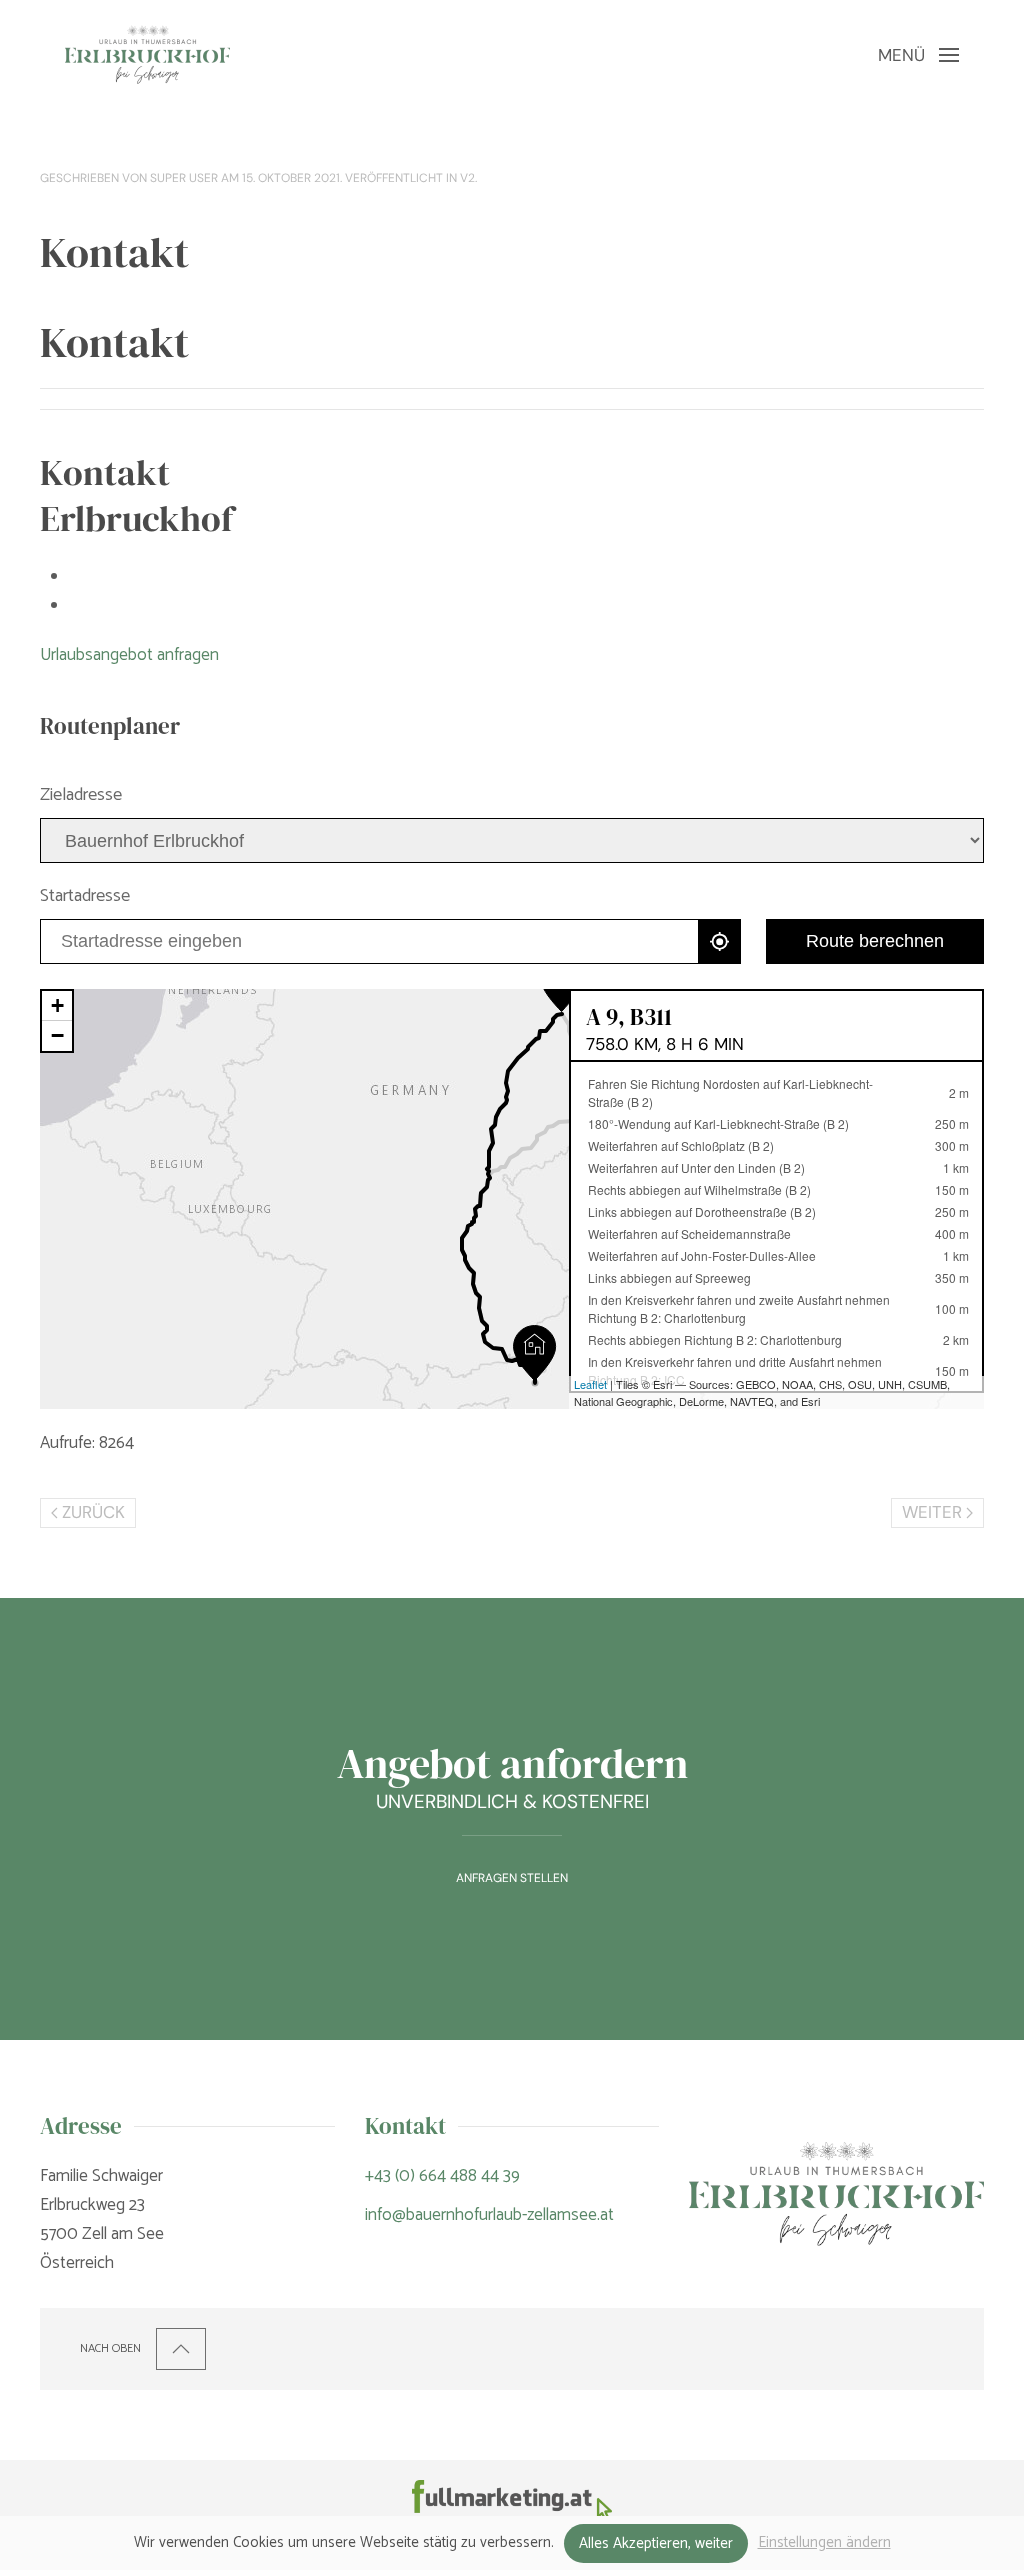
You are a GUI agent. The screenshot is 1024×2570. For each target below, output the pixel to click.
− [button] (57, 1035)
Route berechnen (875, 941)
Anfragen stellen (512, 1878)
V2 (467, 178)
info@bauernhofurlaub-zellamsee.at (489, 2215)
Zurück (93, 1512)
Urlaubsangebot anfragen (129, 655)
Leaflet (590, 1384)
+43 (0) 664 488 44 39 (442, 2176)
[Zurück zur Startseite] (147, 55)
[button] (918, 55)
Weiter (932, 1512)
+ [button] (57, 1005)
